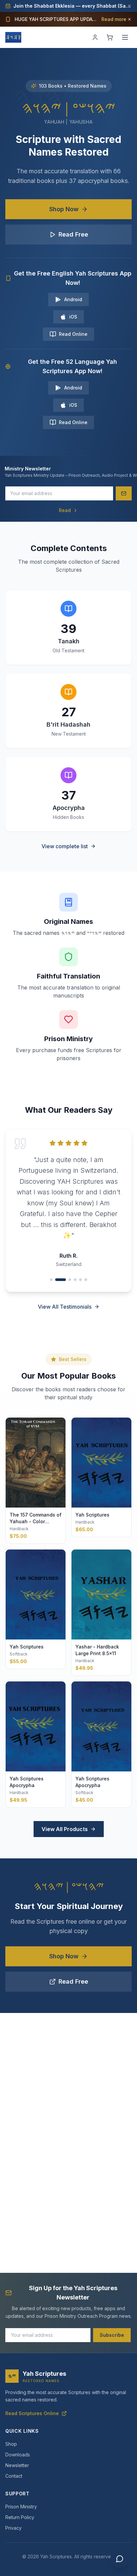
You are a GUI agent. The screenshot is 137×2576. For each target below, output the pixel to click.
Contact (14, 2476)
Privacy (13, 2528)
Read (65, 510)
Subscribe (112, 2335)
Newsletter (17, 2465)
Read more (114, 19)
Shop (11, 2444)
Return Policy (20, 2517)
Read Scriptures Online (32, 2413)
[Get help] (120, 2559)
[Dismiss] (129, 6)
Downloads (18, 2455)
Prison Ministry (21, 2507)
